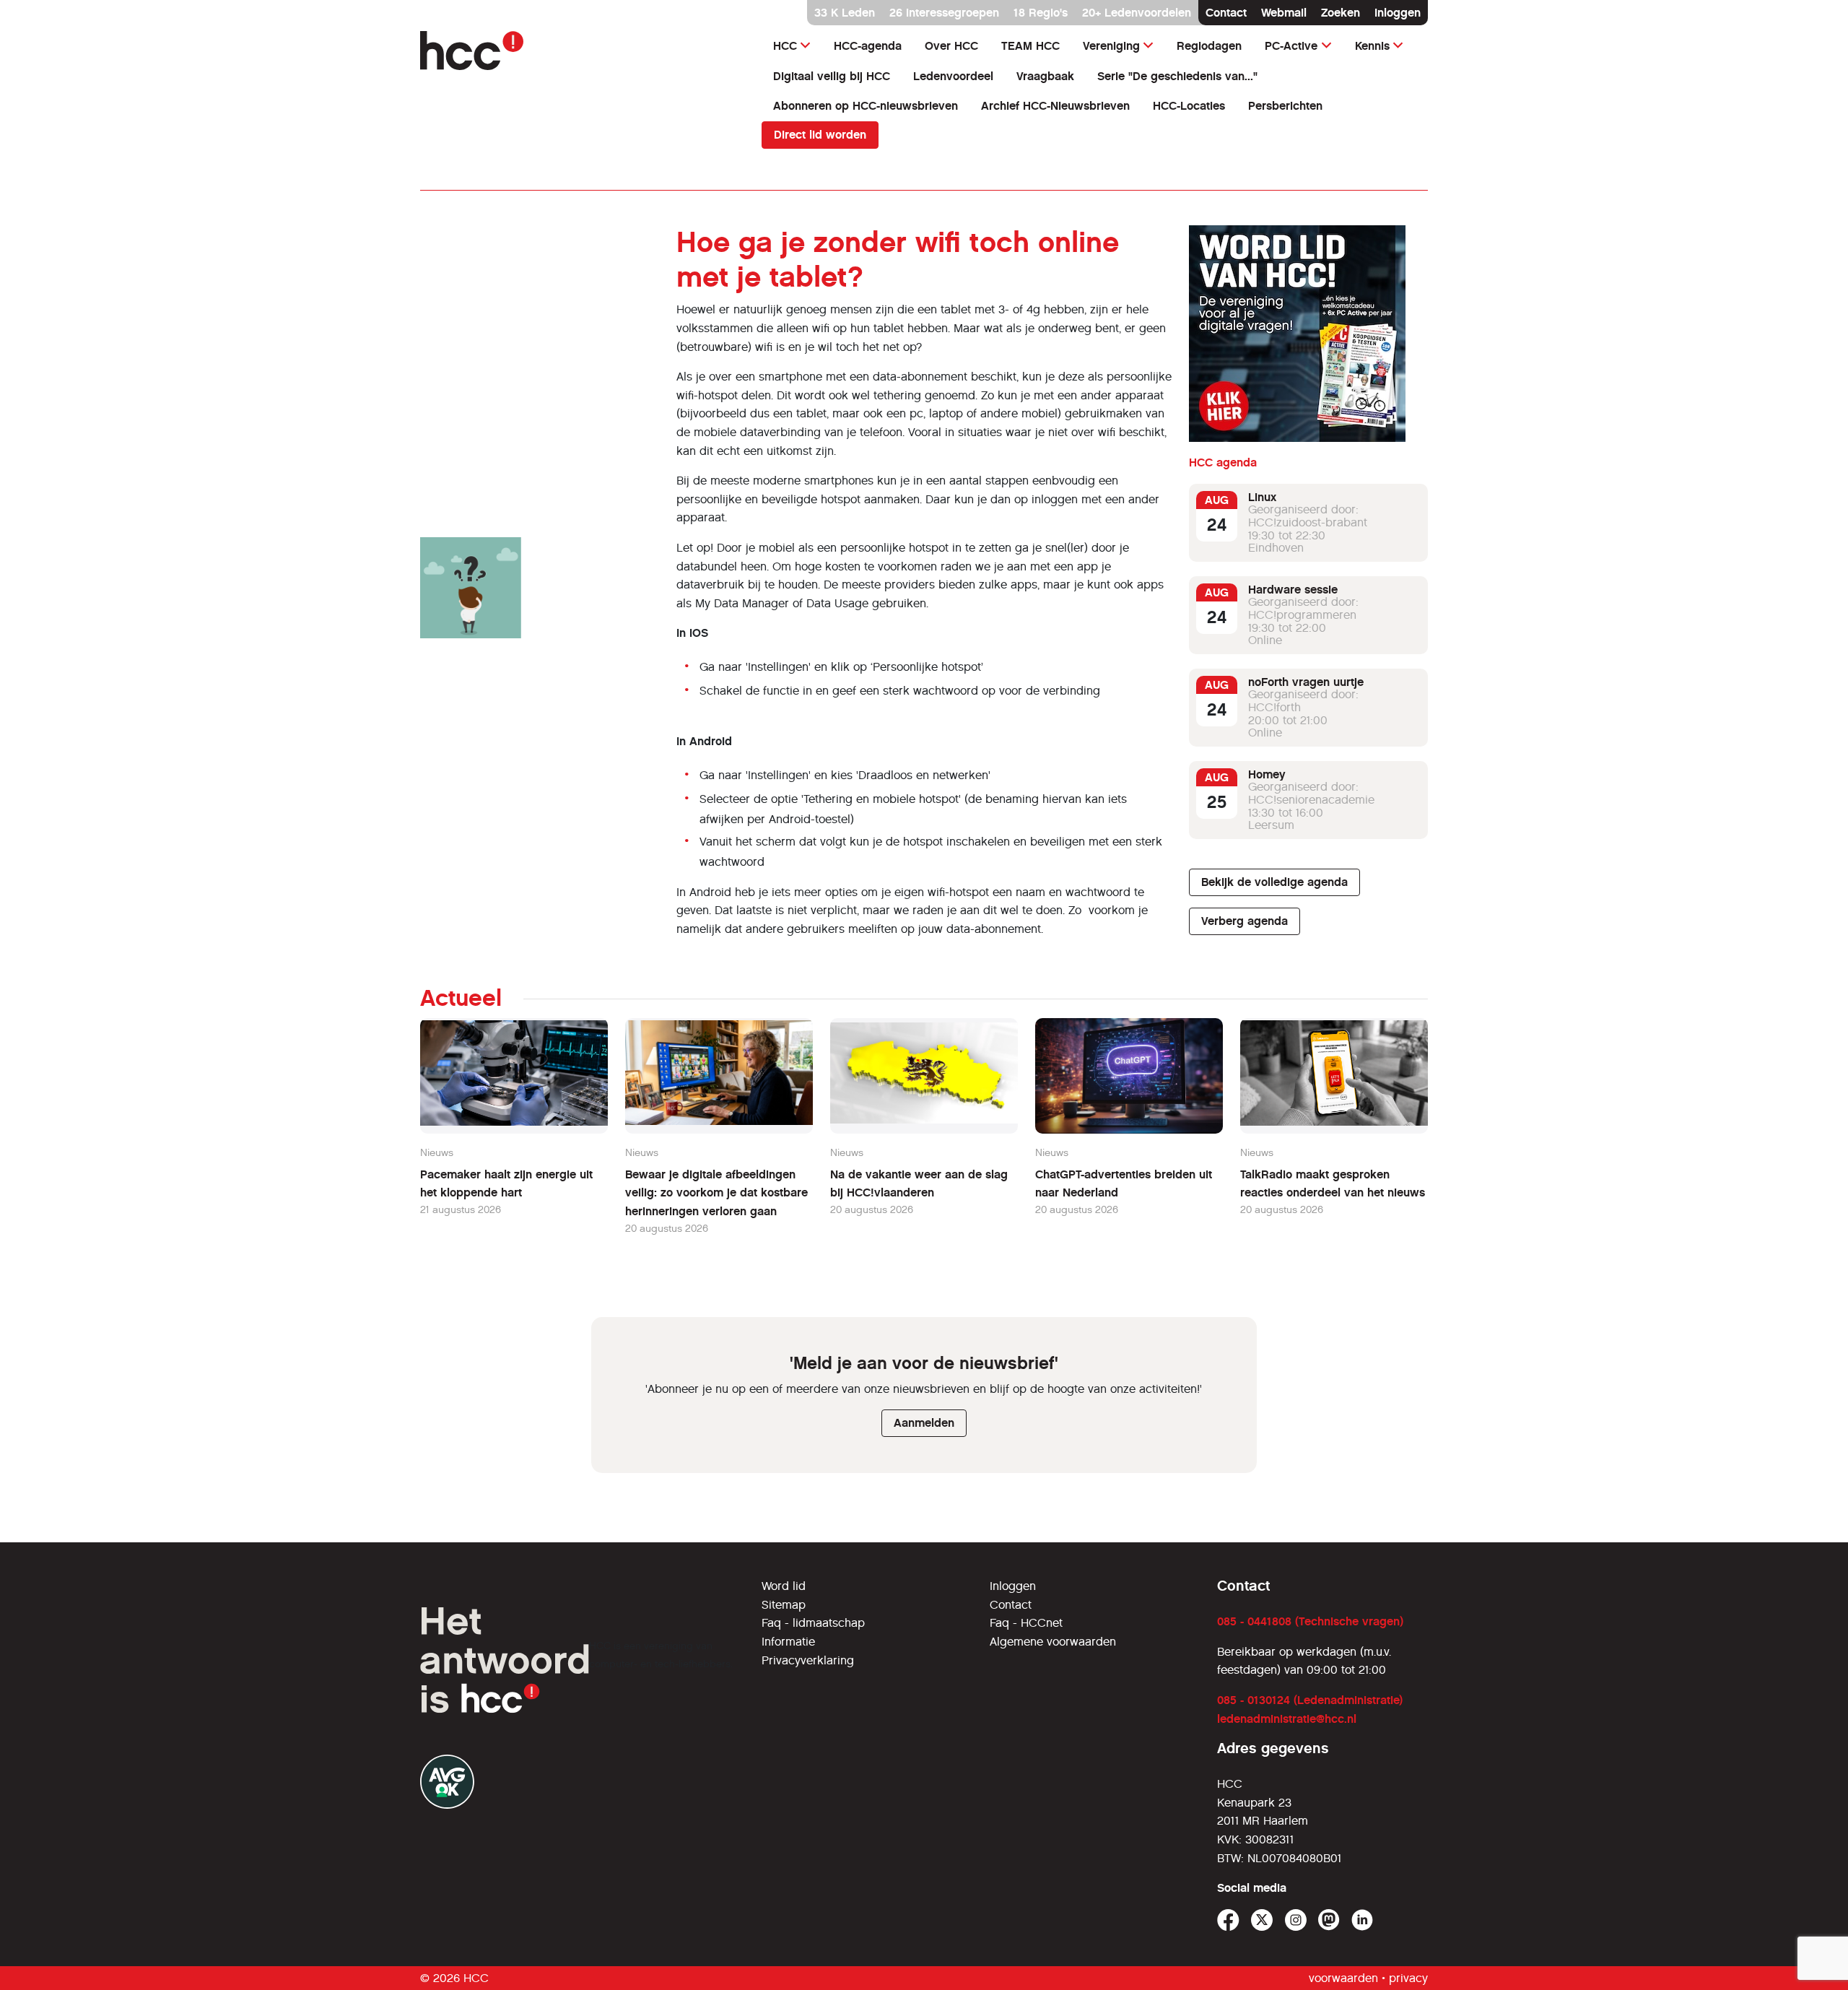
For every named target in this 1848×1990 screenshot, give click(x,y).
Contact (1226, 13)
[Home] (582, 51)
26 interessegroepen (944, 13)
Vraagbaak (1045, 76)
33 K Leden (845, 13)
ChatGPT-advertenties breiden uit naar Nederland (1124, 1184)
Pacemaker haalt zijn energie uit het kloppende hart (506, 1184)
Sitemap (784, 1605)
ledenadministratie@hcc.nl (1287, 1719)
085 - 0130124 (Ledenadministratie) (1310, 1700)
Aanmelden (924, 1423)
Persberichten (1285, 106)
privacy (1408, 1978)
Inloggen (1398, 13)
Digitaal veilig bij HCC (832, 76)
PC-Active (1291, 46)
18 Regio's (1041, 13)
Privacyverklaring (808, 1660)
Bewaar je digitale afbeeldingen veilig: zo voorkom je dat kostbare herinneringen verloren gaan (716, 1193)
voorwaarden (1343, 1978)
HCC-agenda (868, 46)
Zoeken (1341, 13)
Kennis (1372, 46)
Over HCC (951, 46)
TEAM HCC (1030, 46)
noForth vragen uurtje (1306, 682)
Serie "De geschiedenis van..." (1177, 76)
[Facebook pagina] (1228, 1920)
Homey (1267, 774)
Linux (1262, 497)
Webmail (1284, 13)
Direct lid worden (820, 135)
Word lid (784, 1586)
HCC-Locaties (1189, 106)
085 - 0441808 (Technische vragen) (1310, 1621)
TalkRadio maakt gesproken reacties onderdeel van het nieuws (1333, 1184)
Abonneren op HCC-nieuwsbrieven (866, 106)
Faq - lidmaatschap (813, 1623)
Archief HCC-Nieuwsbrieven (1055, 106)
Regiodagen (1209, 46)
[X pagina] (1262, 1920)
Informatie (788, 1642)
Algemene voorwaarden (1053, 1642)
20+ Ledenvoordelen (1137, 13)
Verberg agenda (1245, 921)
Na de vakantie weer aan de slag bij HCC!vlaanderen (919, 1184)
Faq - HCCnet (1026, 1623)
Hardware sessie (1293, 590)
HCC (785, 46)
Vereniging (1111, 46)
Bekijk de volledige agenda (1274, 882)
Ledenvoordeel (953, 76)
